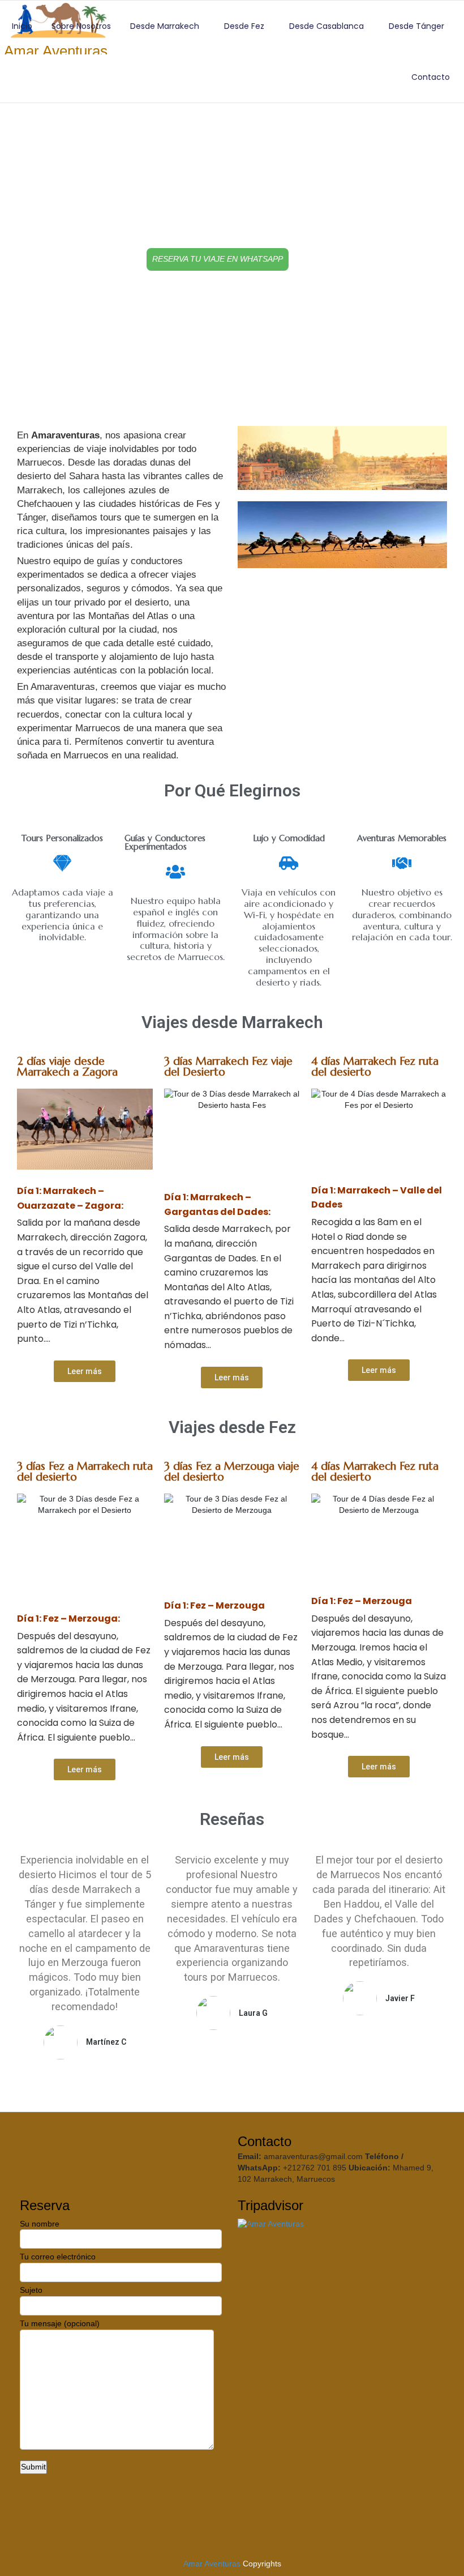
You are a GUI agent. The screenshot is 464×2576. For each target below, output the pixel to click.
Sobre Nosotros (81, 26)
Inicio (22, 26)
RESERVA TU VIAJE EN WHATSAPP (218, 259)
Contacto (431, 77)
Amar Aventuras (212, 2564)
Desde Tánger (416, 26)
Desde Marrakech (165, 26)
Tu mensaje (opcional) (60, 2323)
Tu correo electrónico (58, 2257)
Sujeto (31, 2290)
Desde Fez (244, 26)
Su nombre (40, 2224)
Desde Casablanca (326, 26)
